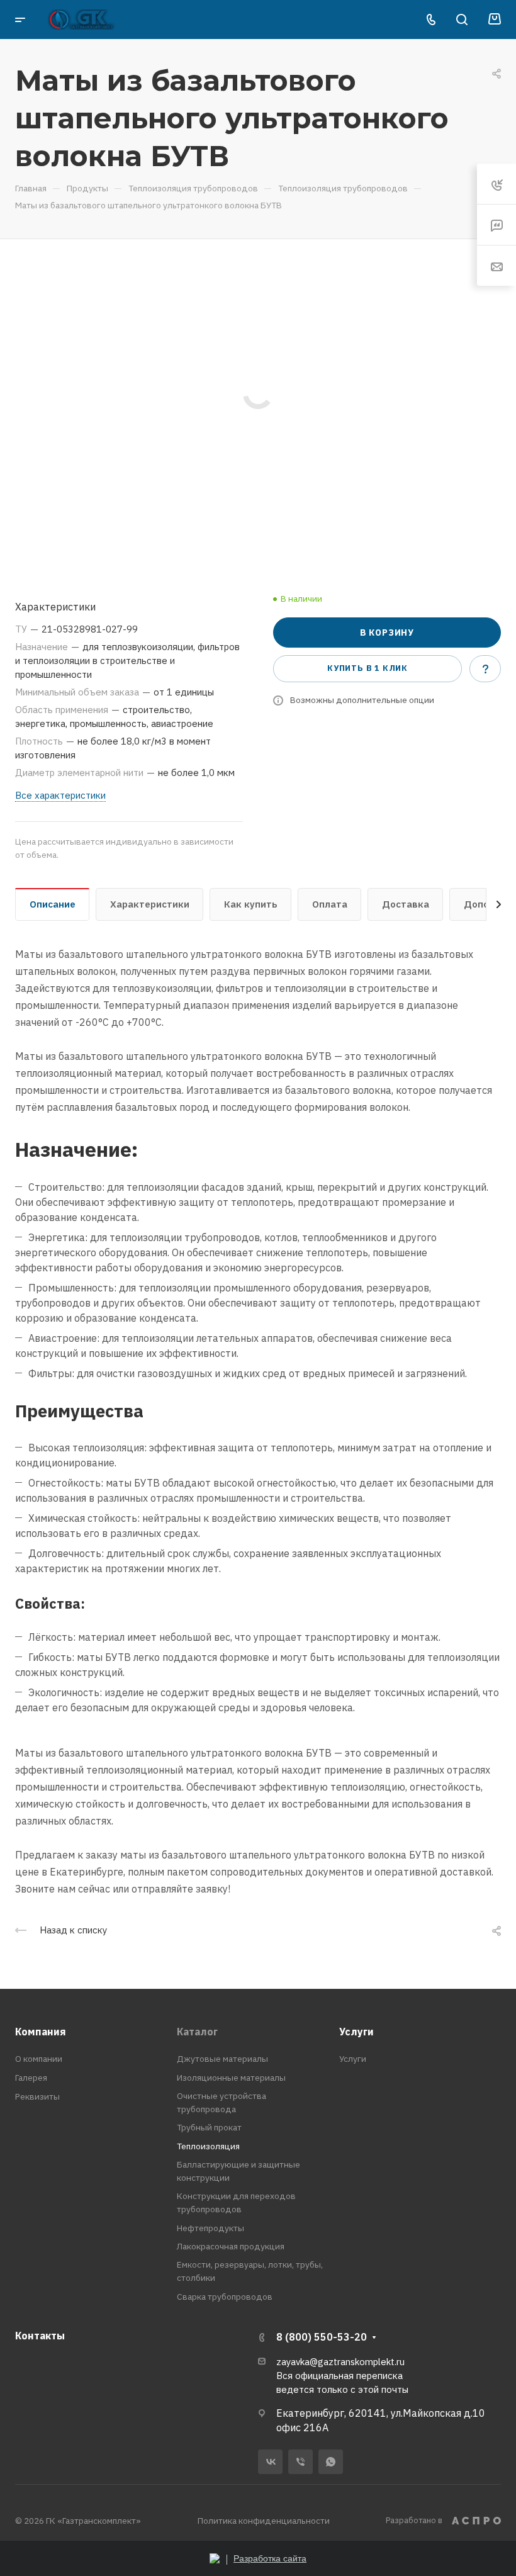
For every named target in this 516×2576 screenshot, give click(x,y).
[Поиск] (462, 20)
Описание (53, 904)
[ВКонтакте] (270, 2462)
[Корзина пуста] (494, 20)
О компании (39, 2059)
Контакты (40, 2336)
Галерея (31, 2078)
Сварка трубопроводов (225, 2297)
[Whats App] (331, 2462)
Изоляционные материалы (231, 2078)
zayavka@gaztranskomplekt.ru (340, 2362)
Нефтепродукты (210, 2228)
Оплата (330, 904)
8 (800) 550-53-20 (322, 2337)
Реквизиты (37, 2096)
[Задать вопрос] (485, 668)
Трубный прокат (209, 2127)
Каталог (197, 2032)
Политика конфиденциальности (264, 2521)
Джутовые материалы (222, 2059)
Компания (41, 2032)
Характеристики (150, 904)
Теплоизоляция (208, 2146)
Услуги (356, 2032)
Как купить (251, 904)
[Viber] (300, 2462)
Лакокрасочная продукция (231, 2246)
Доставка (406, 904)
